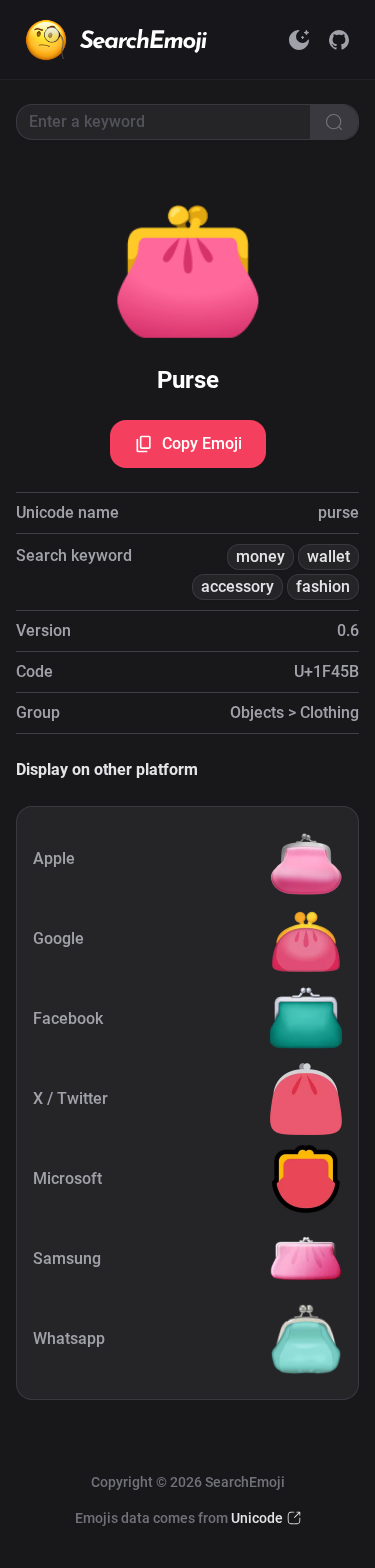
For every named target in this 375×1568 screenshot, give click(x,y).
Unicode (257, 1518)
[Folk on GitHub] (339, 40)
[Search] (334, 122)
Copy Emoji (202, 443)
